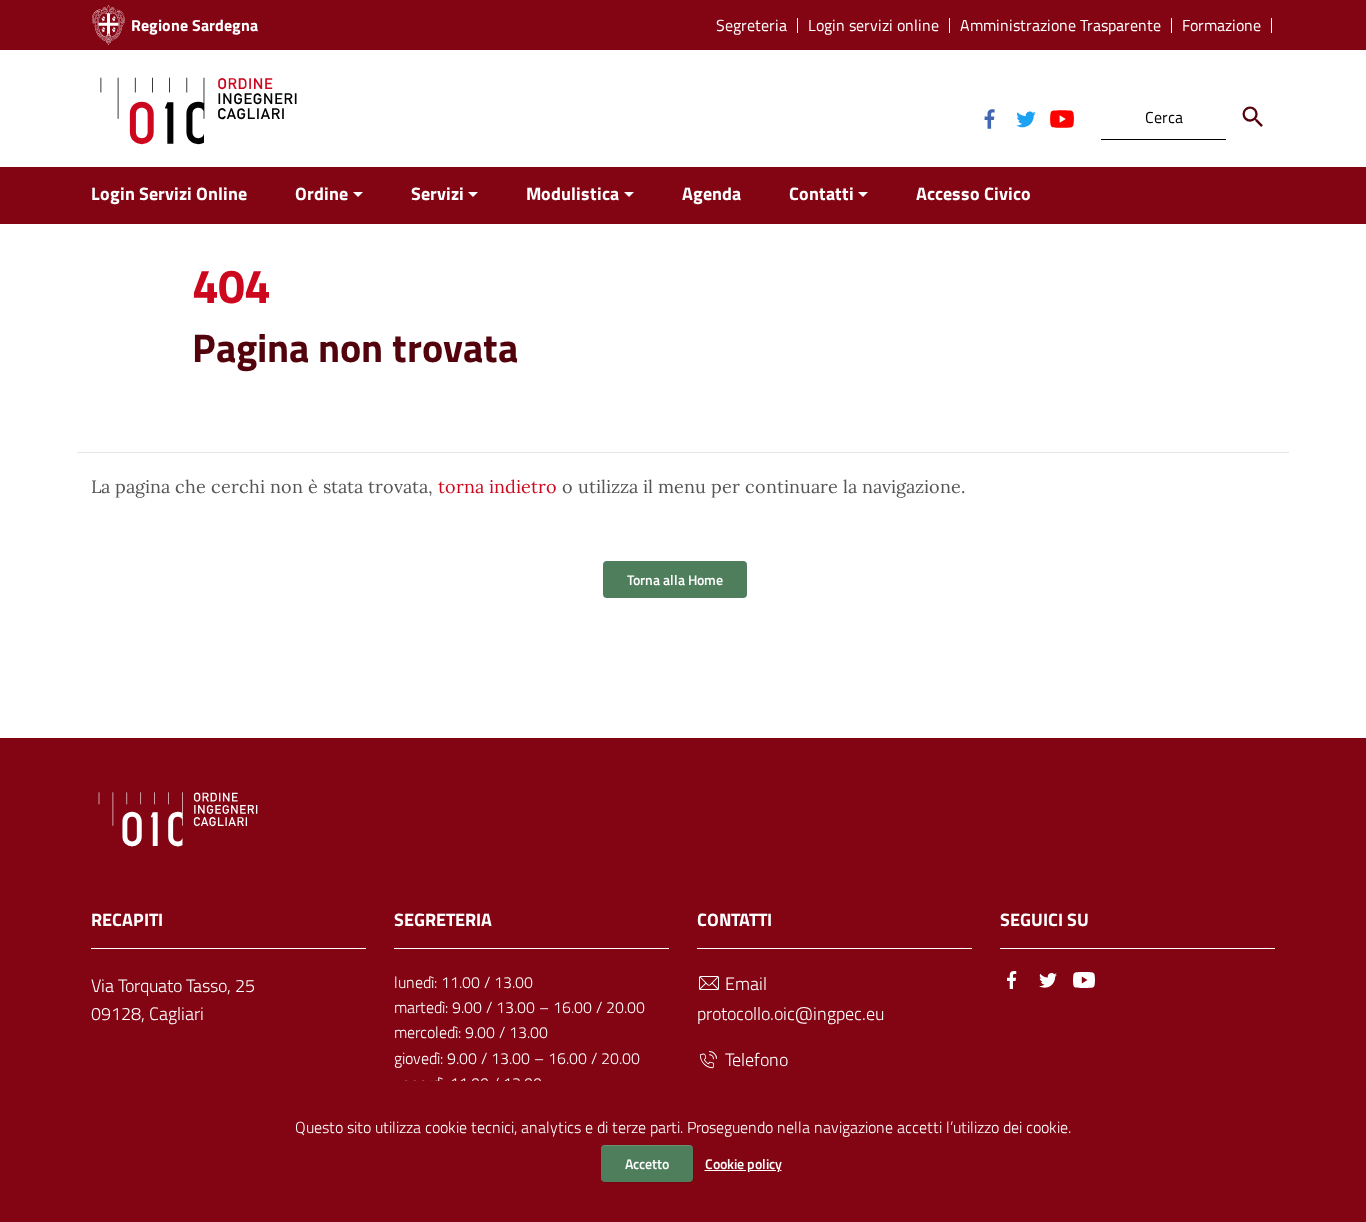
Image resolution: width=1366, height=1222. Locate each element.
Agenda (711, 193)
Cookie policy (743, 1163)
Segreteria (751, 25)
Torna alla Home (675, 579)
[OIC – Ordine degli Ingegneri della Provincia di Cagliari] (198, 108)
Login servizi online (873, 25)
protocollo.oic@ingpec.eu (790, 1013)
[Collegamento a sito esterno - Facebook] (989, 117)
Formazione (1221, 25)
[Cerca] (1253, 117)
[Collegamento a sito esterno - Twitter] (1025, 117)
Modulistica (572, 193)
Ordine (321, 193)
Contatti (821, 193)
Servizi (437, 193)
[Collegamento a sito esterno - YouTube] (1061, 117)
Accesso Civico (973, 193)
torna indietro (497, 486)
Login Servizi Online (169, 193)
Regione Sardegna (194, 25)
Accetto (647, 1163)
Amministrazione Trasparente (1060, 25)
